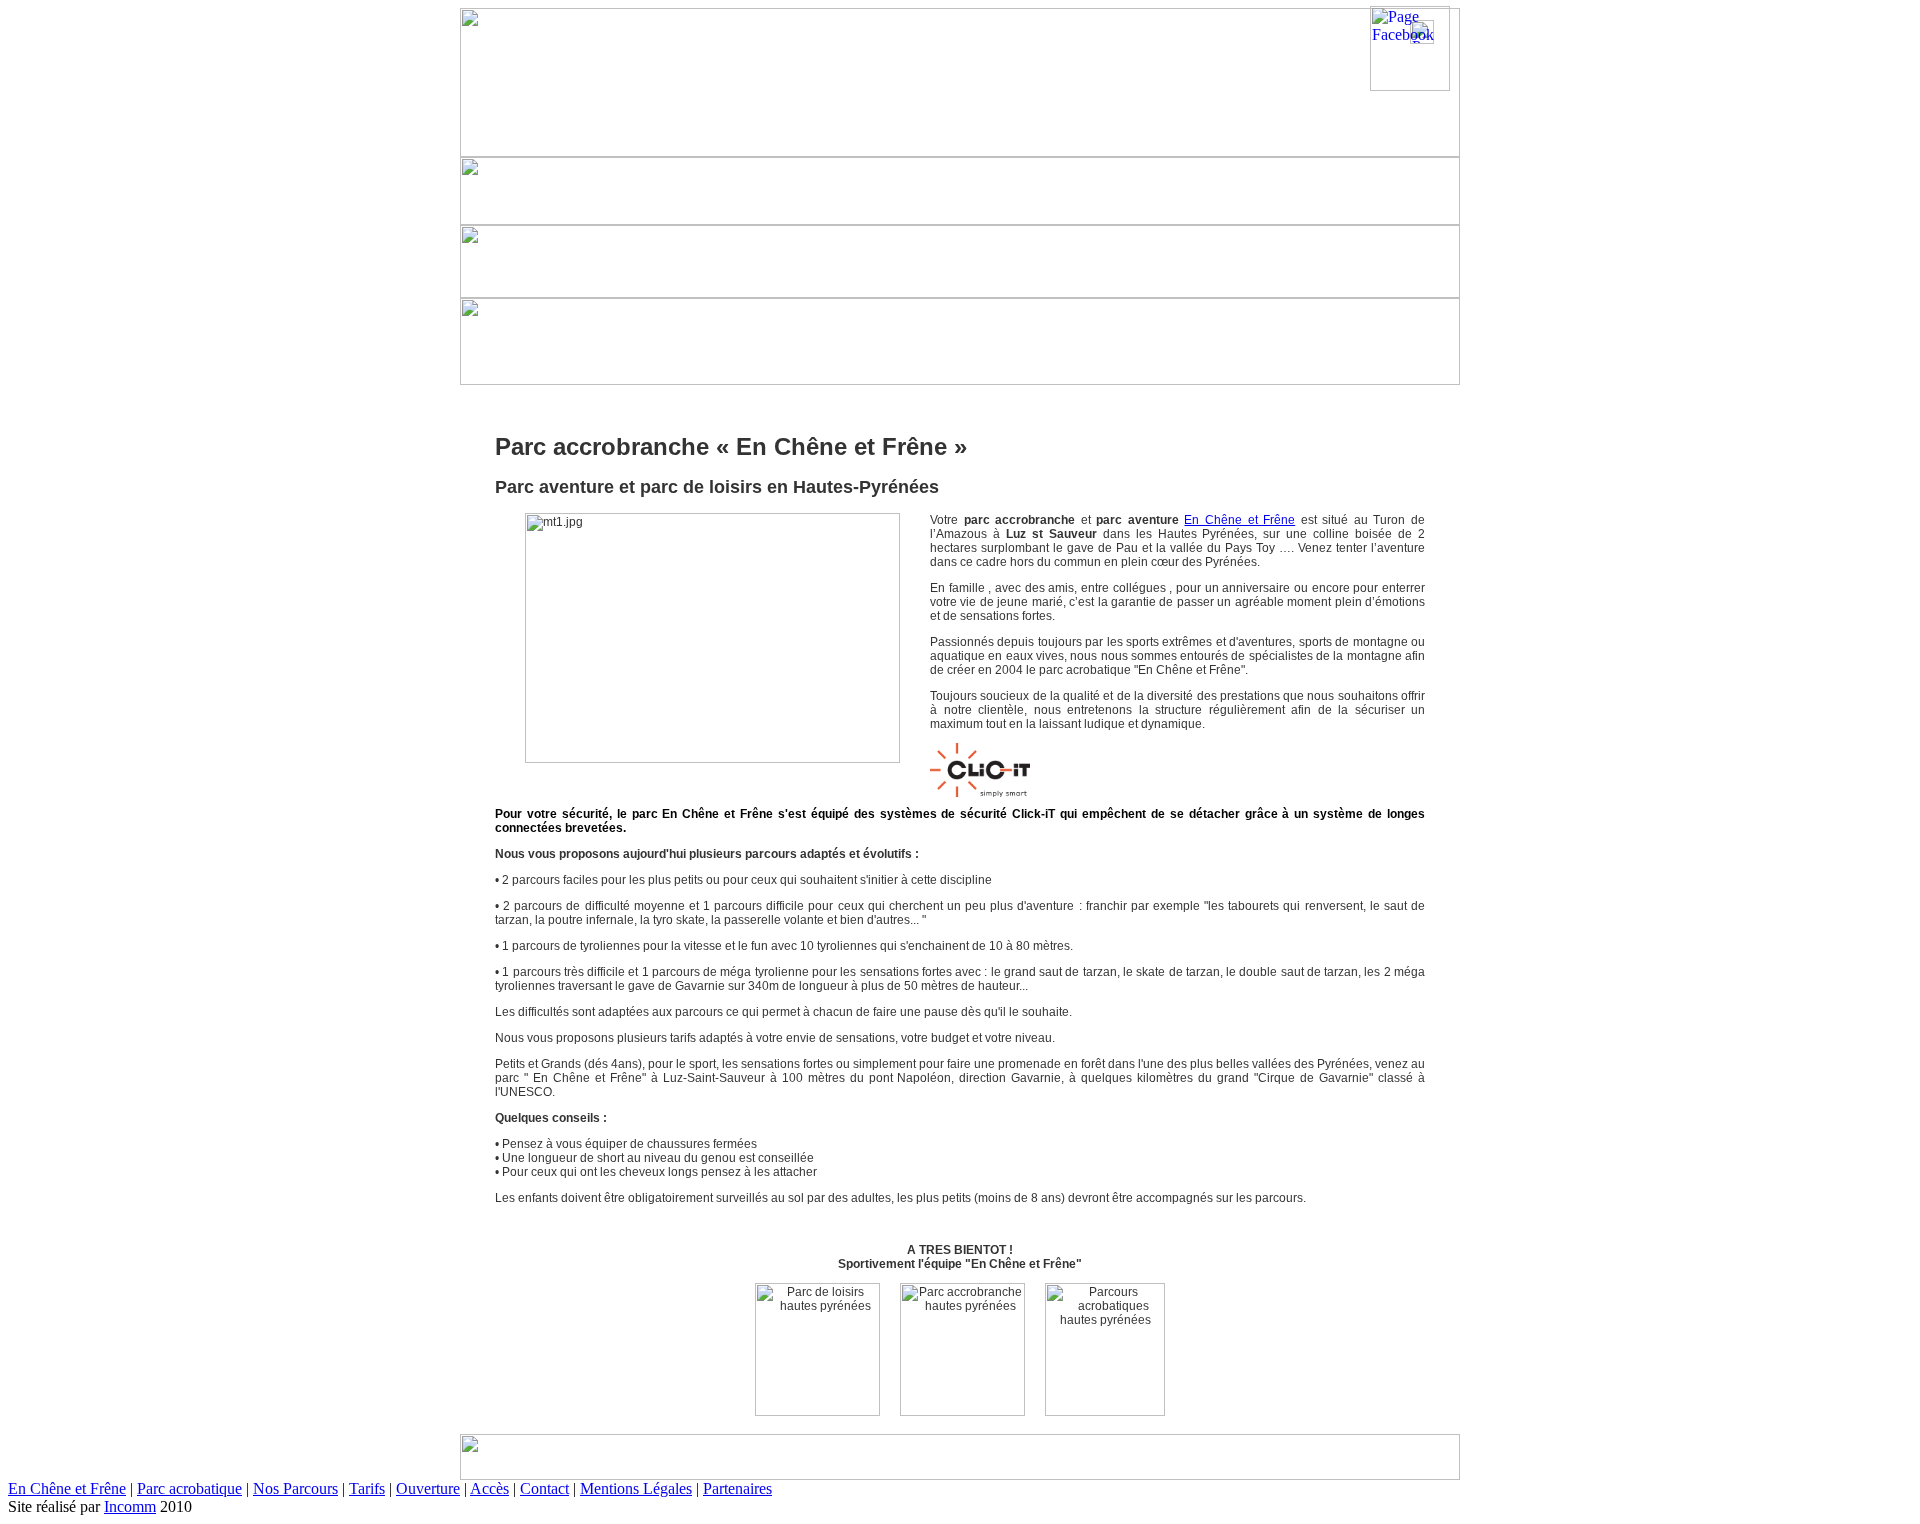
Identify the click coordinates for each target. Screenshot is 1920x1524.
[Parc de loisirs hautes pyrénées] (817, 1349)
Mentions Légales (636, 1488)
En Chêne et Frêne (1239, 520)
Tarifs (367, 1488)
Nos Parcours (295, 1488)
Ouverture (428, 1488)
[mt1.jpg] (712, 638)
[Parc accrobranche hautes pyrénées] (962, 1349)
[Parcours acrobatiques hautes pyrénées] (1105, 1349)
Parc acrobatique (189, 1488)
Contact (544, 1488)
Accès (489, 1488)
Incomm (130, 1506)
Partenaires (737, 1488)
